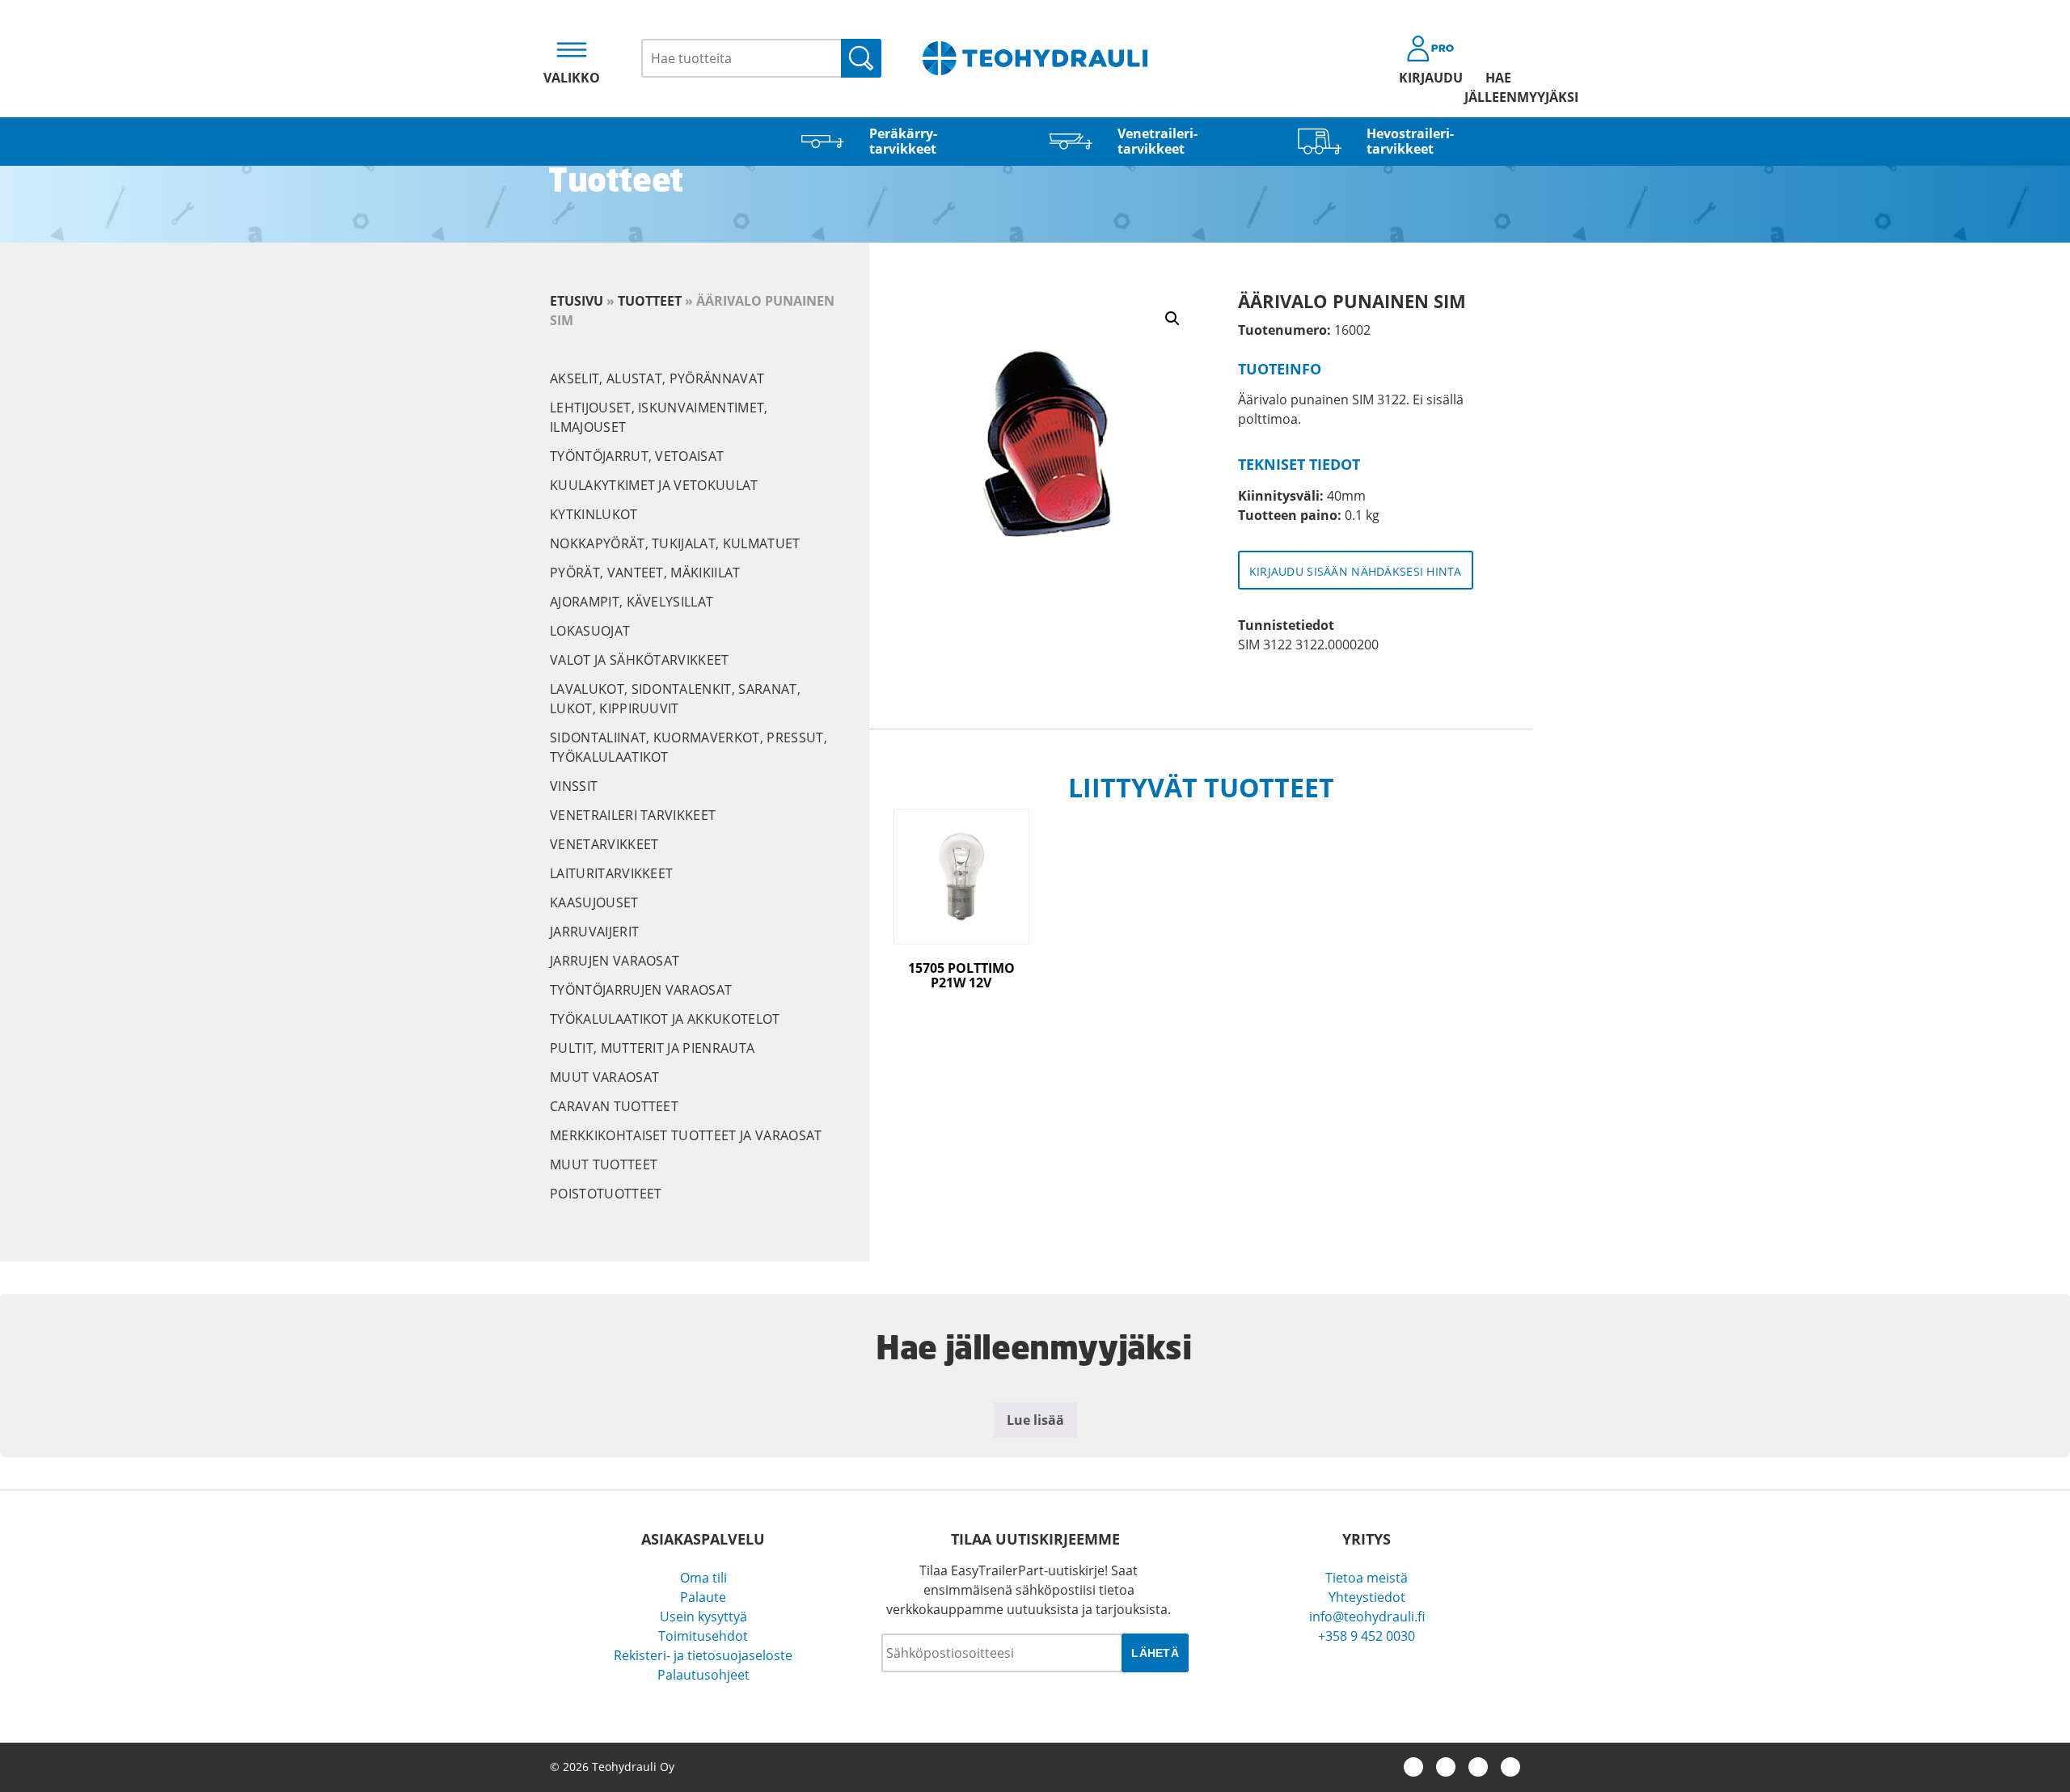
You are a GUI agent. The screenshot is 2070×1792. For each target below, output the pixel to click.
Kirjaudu (1431, 78)
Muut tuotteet (604, 1164)
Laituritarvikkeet (611, 873)
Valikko (572, 78)
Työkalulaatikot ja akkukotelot (665, 1019)
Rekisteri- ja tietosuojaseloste (703, 1655)
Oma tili (703, 1578)
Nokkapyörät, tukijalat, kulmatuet (675, 543)
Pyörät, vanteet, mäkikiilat (645, 573)
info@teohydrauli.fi (1367, 1617)
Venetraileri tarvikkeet (633, 815)
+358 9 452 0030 (1367, 1636)
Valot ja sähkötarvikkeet (640, 660)
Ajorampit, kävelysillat (632, 602)
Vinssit (574, 786)
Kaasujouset (594, 902)
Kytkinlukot (594, 514)
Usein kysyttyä (703, 1617)
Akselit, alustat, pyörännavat (657, 378)
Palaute (703, 1597)
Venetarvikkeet (604, 844)
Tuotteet (650, 301)
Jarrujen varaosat (615, 961)
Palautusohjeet (703, 1675)
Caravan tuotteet (614, 1106)
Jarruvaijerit (594, 932)
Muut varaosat (604, 1077)
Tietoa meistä (1367, 1578)
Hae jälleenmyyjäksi (1498, 87)
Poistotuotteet (606, 1194)
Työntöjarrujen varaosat (641, 990)
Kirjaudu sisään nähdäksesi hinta (1356, 571)
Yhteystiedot (1367, 1597)
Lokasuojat (590, 631)
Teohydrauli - (1035, 58)
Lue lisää (1035, 1420)
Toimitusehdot (703, 1636)
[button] (1172, 319)
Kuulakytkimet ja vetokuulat (654, 485)
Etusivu (577, 301)
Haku (861, 58)
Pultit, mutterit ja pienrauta (652, 1048)
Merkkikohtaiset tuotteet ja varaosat (686, 1135)
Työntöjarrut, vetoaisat (637, 456)
